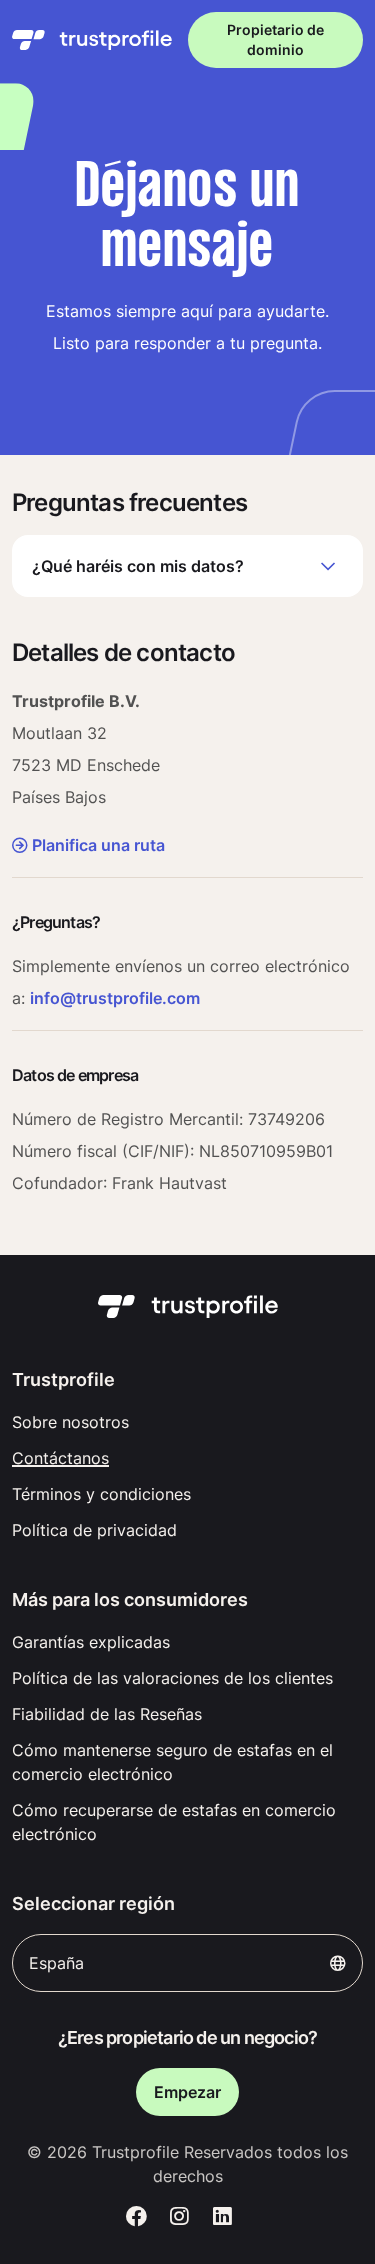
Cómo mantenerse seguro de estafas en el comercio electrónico (172, 1762)
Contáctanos (60, 1458)
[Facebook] (137, 2216)
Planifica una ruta (98, 845)
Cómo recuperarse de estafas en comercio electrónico (174, 1822)
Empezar (187, 2092)
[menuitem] (187, 1422)
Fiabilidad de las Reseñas (107, 1714)
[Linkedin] (222, 2216)
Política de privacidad (94, 1530)
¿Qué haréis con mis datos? (138, 566)
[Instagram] (179, 2216)
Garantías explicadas (91, 1642)
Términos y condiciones (101, 1494)
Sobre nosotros (70, 1422)
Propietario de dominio (275, 39)
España (56, 1963)
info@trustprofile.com (115, 998)
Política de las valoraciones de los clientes (172, 1678)
